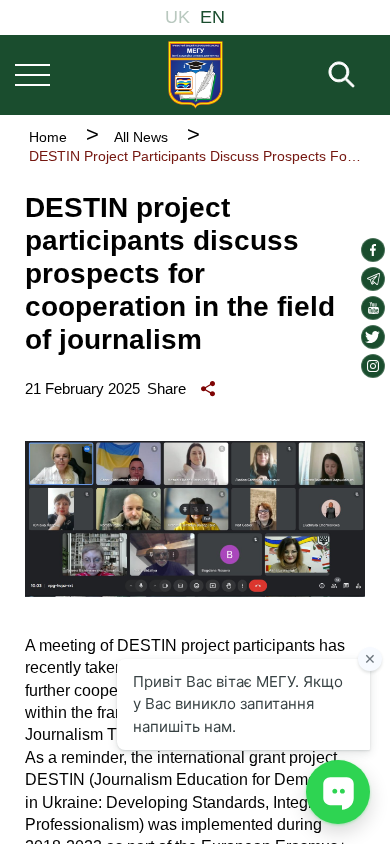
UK (177, 17)
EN (212, 17)
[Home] (195, 74)
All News (141, 137)
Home (48, 137)
